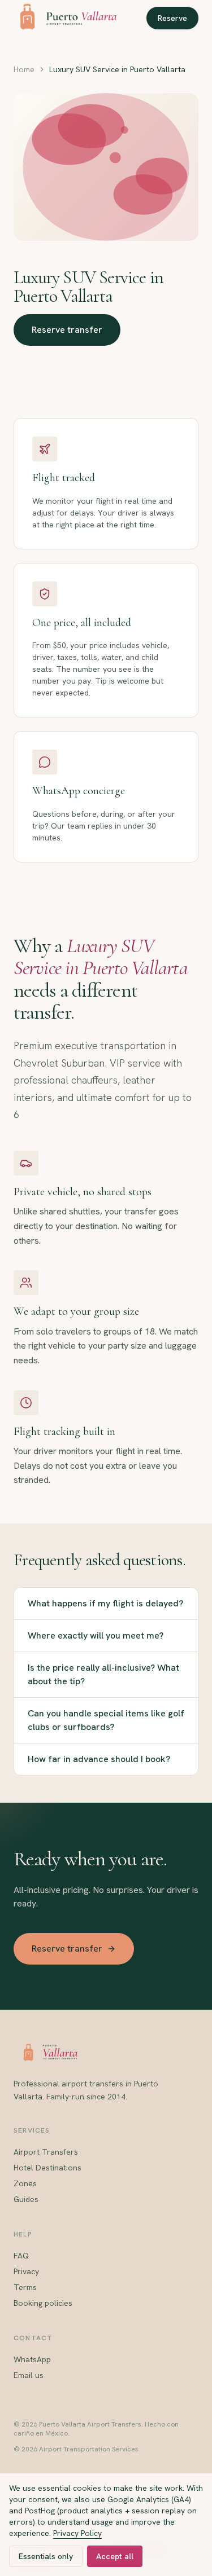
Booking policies (43, 2303)
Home (24, 69)
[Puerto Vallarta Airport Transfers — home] (65, 18)
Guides (26, 2199)
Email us (29, 2375)
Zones (25, 2183)
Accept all (115, 2556)
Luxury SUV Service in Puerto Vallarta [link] (117, 69)
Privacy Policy (77, 2533)
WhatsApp (32, 2359)
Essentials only (46, 2556)
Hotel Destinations (47, 2168)
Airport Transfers (46, 2152)
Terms (25, 2287)
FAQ (21, 2256)
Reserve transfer (67, 330)
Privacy (26, 2271)
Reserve (172, 18)
